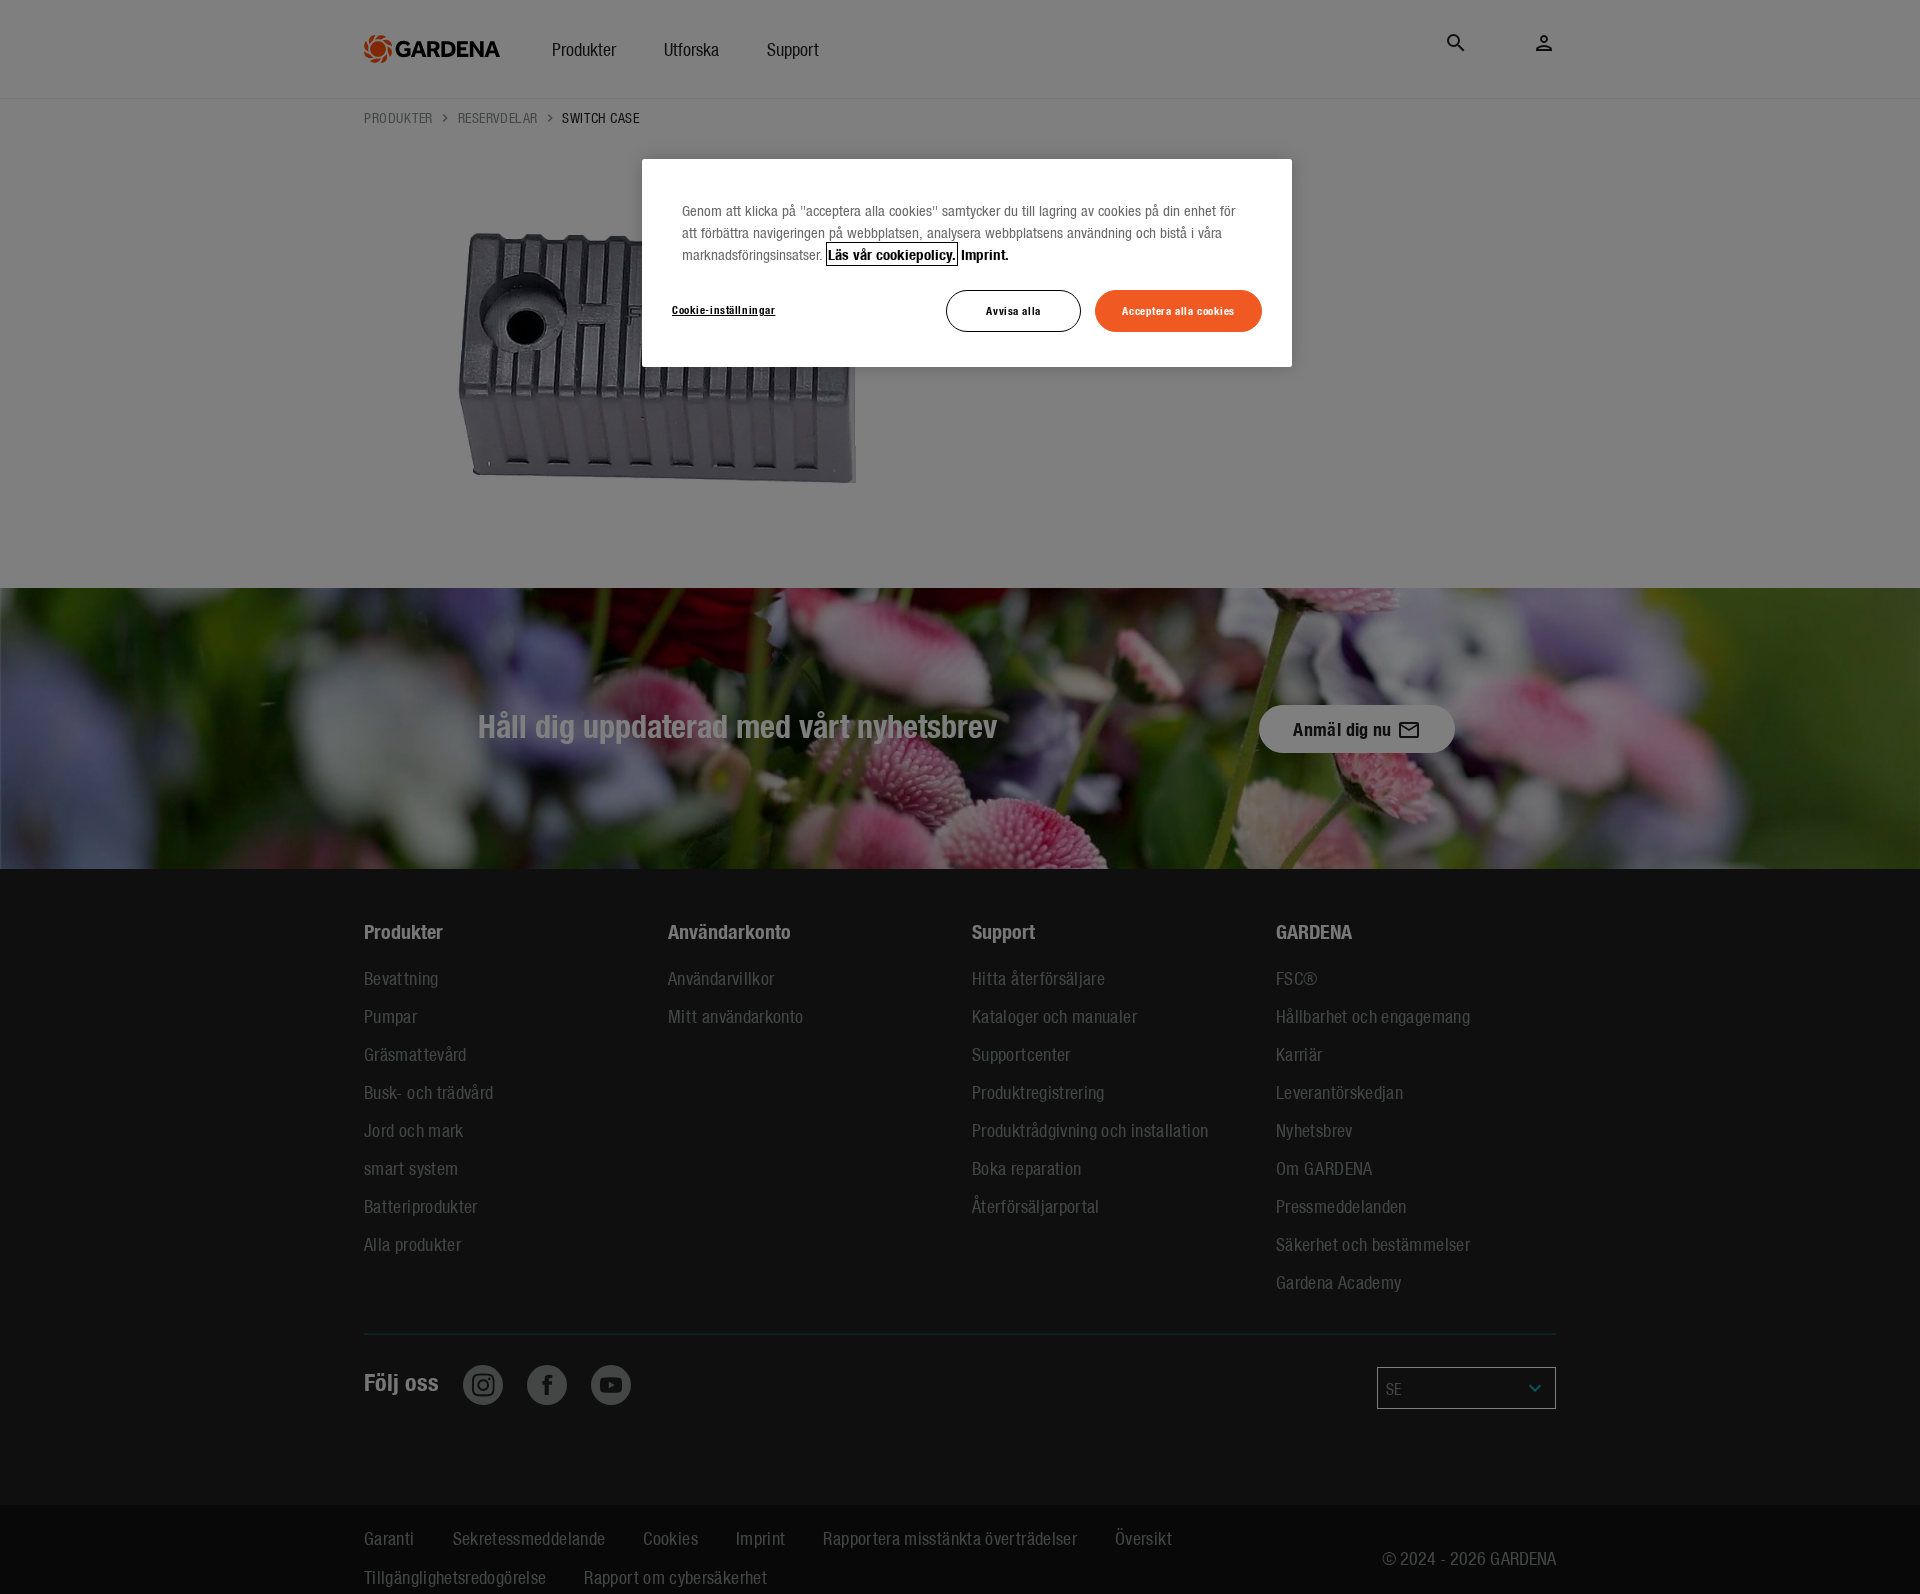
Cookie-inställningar (723, 309)
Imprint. (985, 254)
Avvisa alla (1013, 310)
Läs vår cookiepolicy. (892, 254)
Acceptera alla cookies (1178, 310)
